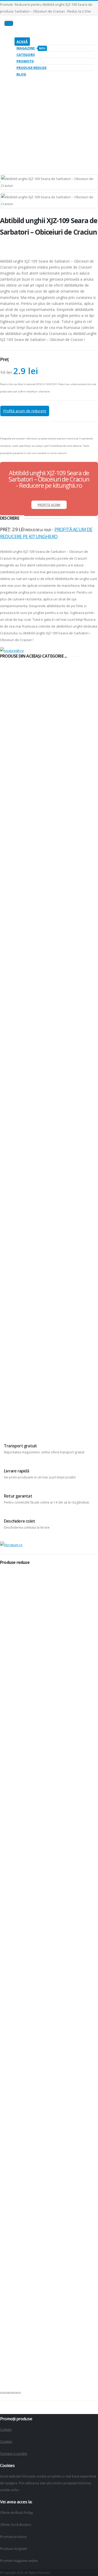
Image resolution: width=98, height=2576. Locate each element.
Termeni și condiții (14, 2453)
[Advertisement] (49, 117)
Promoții (25, 61)
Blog (21, 74)
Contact (6, 2429)
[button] (2, 2393)
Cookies (6, 2441)
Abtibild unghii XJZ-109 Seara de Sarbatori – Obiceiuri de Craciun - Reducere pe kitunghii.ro (49, 479)
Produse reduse (31, 68)
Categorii (26, 55)
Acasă (22, 42)
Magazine (31, 48)
